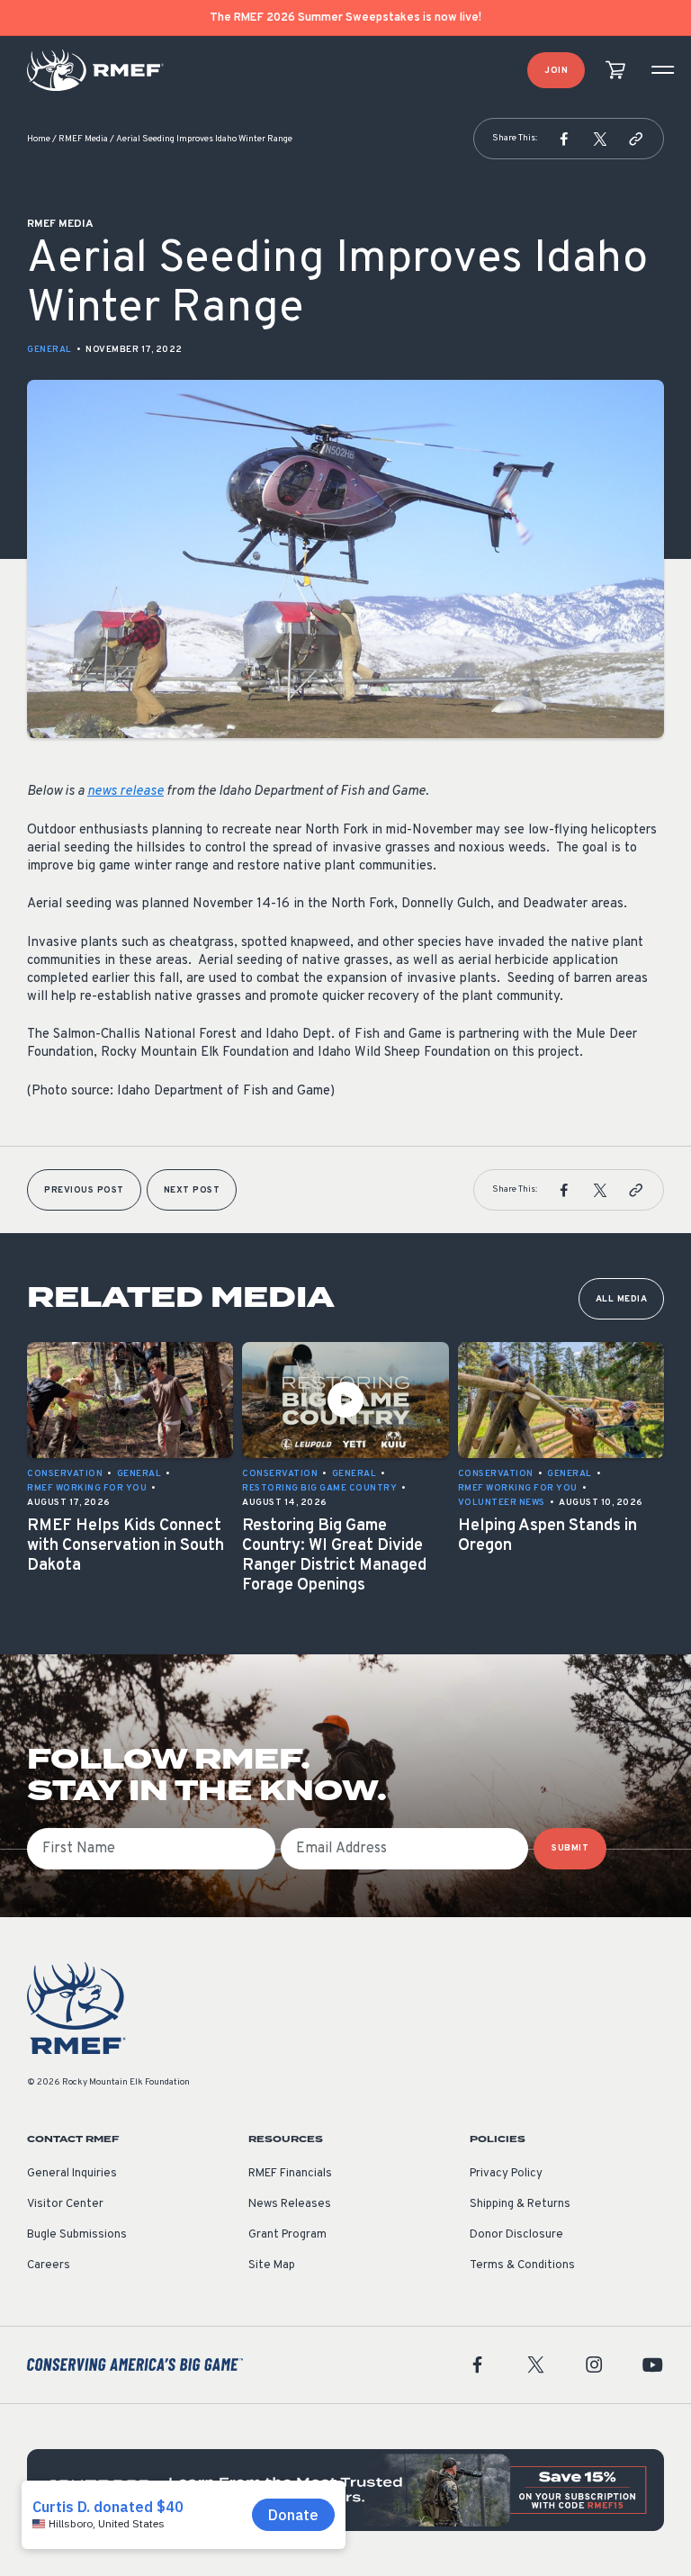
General (49, 350)
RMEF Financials (290, 2174)
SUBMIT (570, 1848)
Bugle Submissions (77, 2235)
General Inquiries (72, 2174)
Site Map (272, 2265)
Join (556, 71)
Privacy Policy (506, 2174)
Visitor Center (65, 2204)
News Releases (290, 2204)
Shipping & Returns (520, 2204)
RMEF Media (83, 139)
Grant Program (287, 2235)
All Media (622, 1299)
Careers (49, 2265)
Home (39, 139)
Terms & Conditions (522, 2265)
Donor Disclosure (516, 2235)
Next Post (192, 1190)
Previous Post (84, 1190)
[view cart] (615, 71)
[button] (564, 139)
